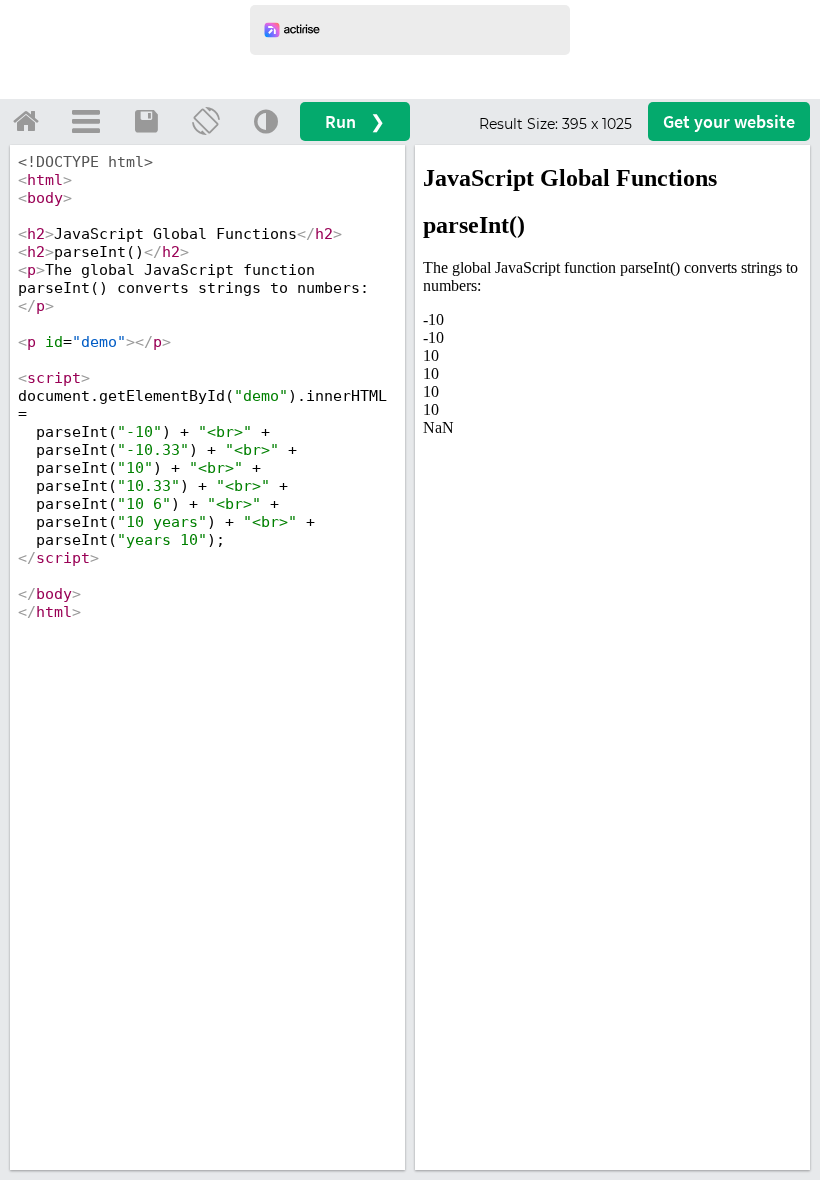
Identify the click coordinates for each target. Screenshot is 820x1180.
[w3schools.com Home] (26, 121)
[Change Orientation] (206, 121)
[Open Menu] (86, 121)
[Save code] (146, 121)
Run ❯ (355, 121)
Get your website (729, 121)
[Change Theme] (266, 121)
